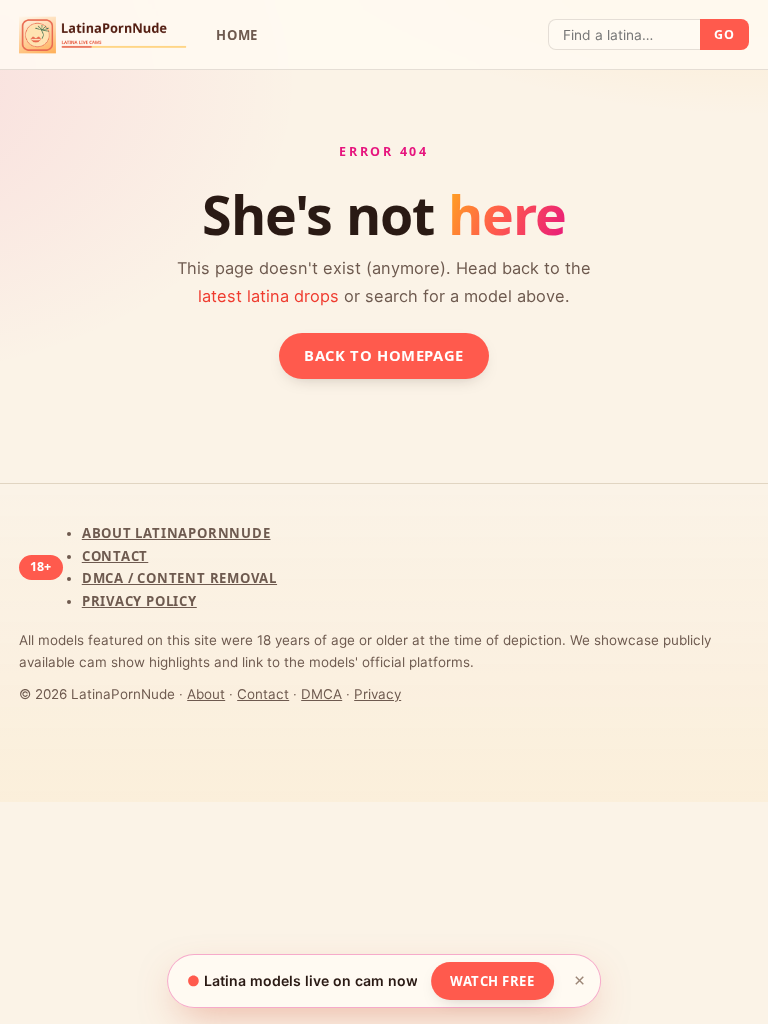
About (206, 694)
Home (237, 35)
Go (724, 34)
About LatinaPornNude (176, 533)
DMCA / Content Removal (179, 578)
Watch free (492, 981)
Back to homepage (383, 355)
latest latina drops (268, 296)
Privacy (377, 694)
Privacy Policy (139, 601)
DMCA (321, 694)
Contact (115, 556)
